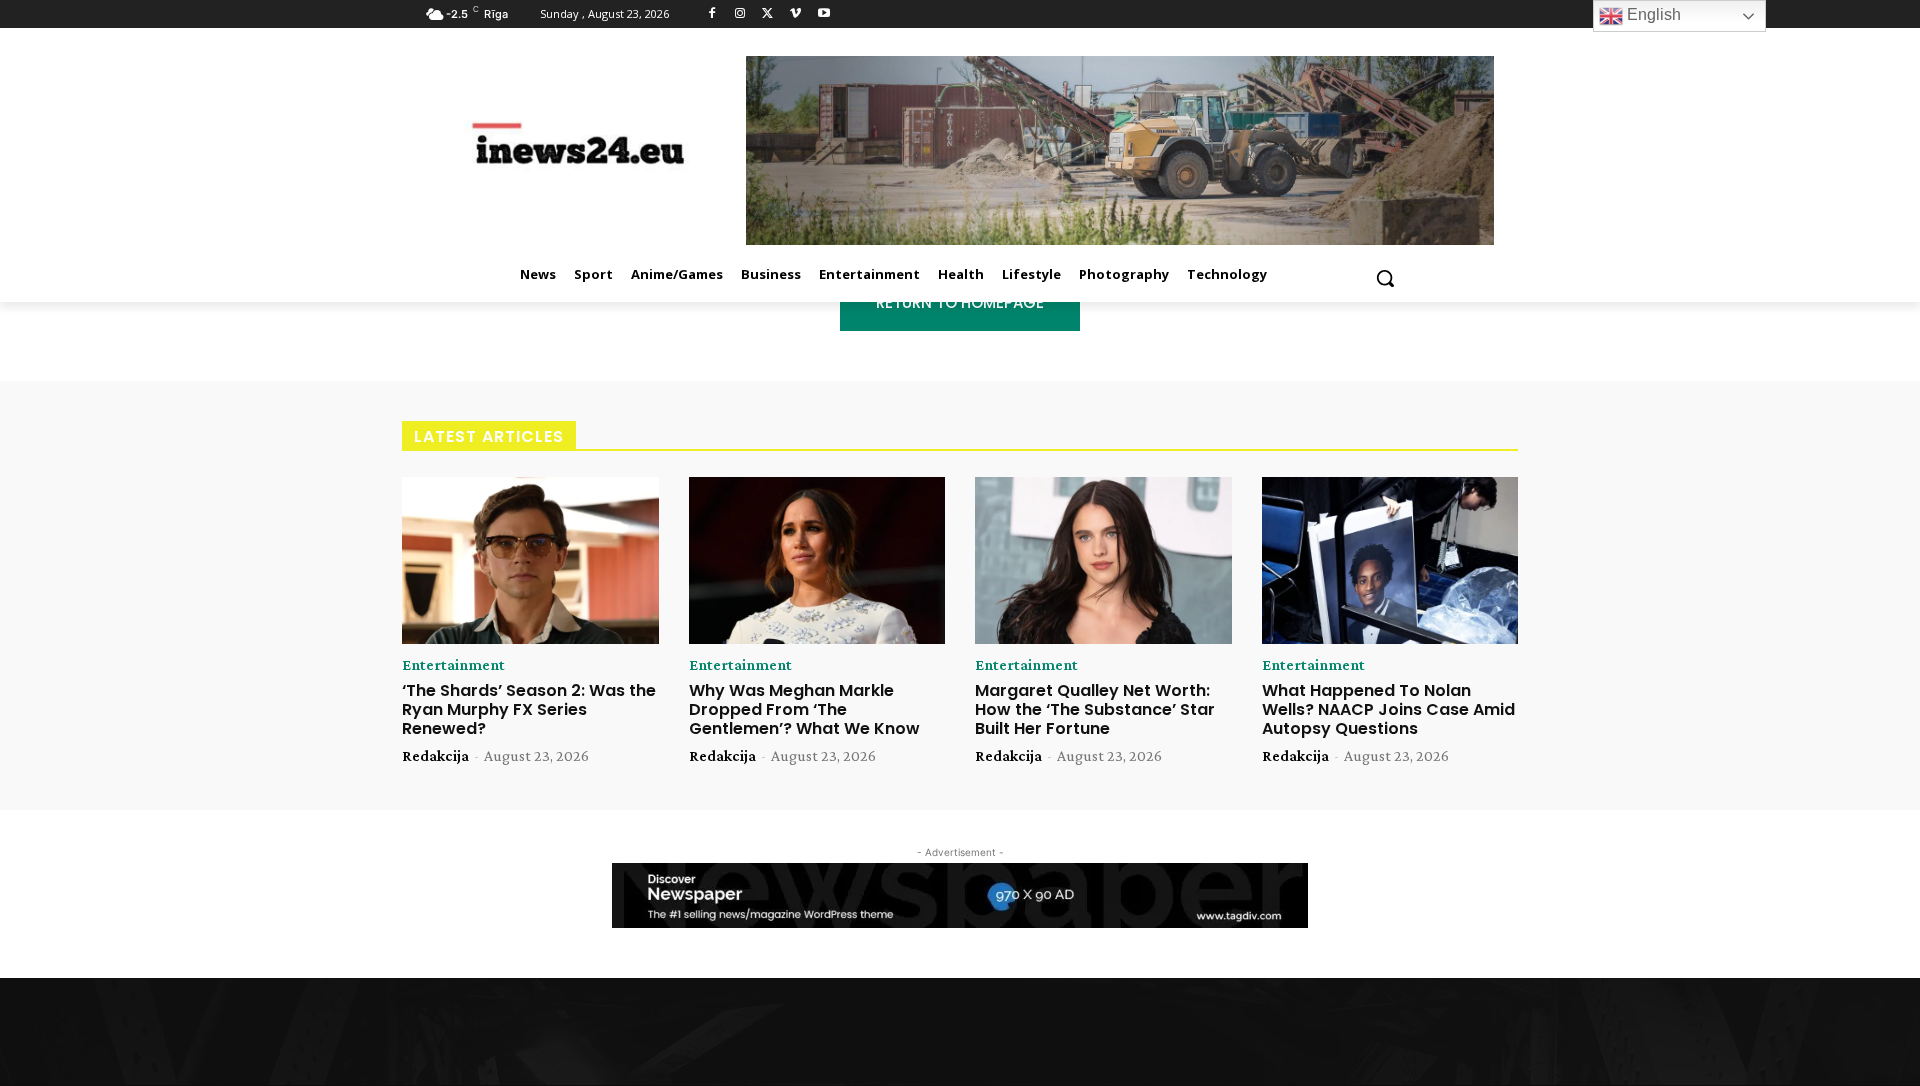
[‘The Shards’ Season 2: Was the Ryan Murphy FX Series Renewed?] (530, 560)
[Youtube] (823, 14)
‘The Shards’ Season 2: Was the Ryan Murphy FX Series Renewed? (529, 709)
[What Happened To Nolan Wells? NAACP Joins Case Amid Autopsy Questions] (1390, 560)
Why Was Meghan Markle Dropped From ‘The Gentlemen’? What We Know (804, 709)
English (1652, 14)
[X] (768, 14)
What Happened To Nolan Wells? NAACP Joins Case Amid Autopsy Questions (1388, 709)
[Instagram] (740, 14)
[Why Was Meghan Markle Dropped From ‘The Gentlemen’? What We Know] (817, 560)
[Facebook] (712, 14)
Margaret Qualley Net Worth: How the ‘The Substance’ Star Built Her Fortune (1095, 709)
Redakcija (435, 755)
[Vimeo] (795, 14)
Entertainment (453, 665)
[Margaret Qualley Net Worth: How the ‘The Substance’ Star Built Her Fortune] (1103, 560)
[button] (1385, 278)
